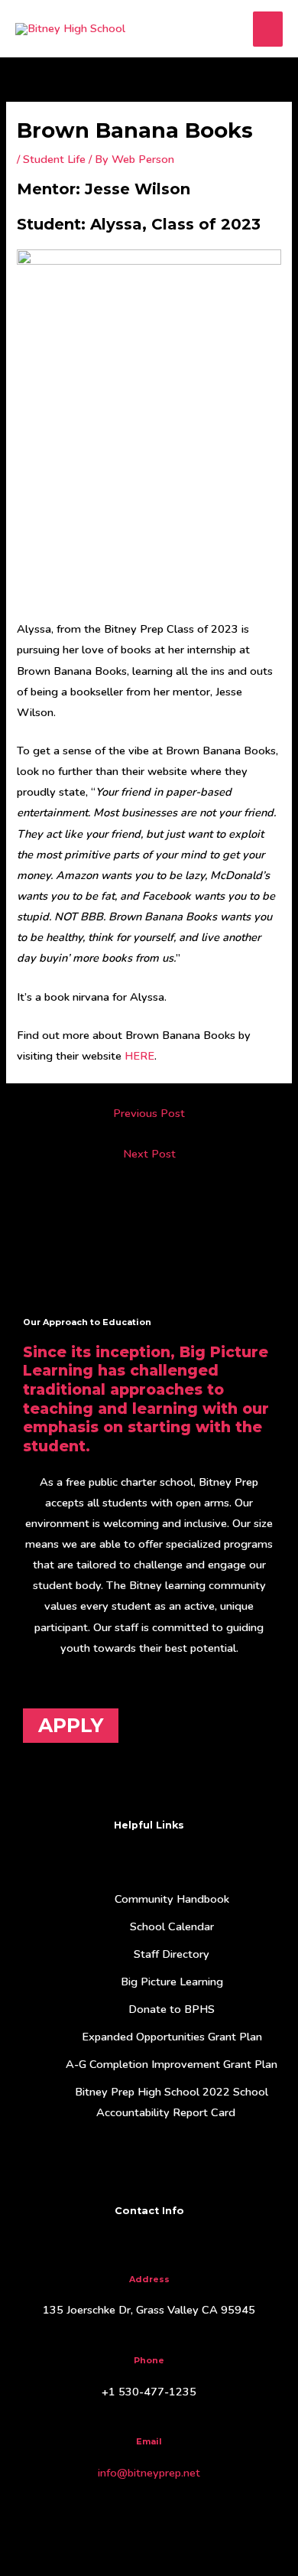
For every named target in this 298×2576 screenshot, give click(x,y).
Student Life (54, 159)
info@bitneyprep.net (149, 2473)
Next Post (149, 1154)
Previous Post (149, 1113)
